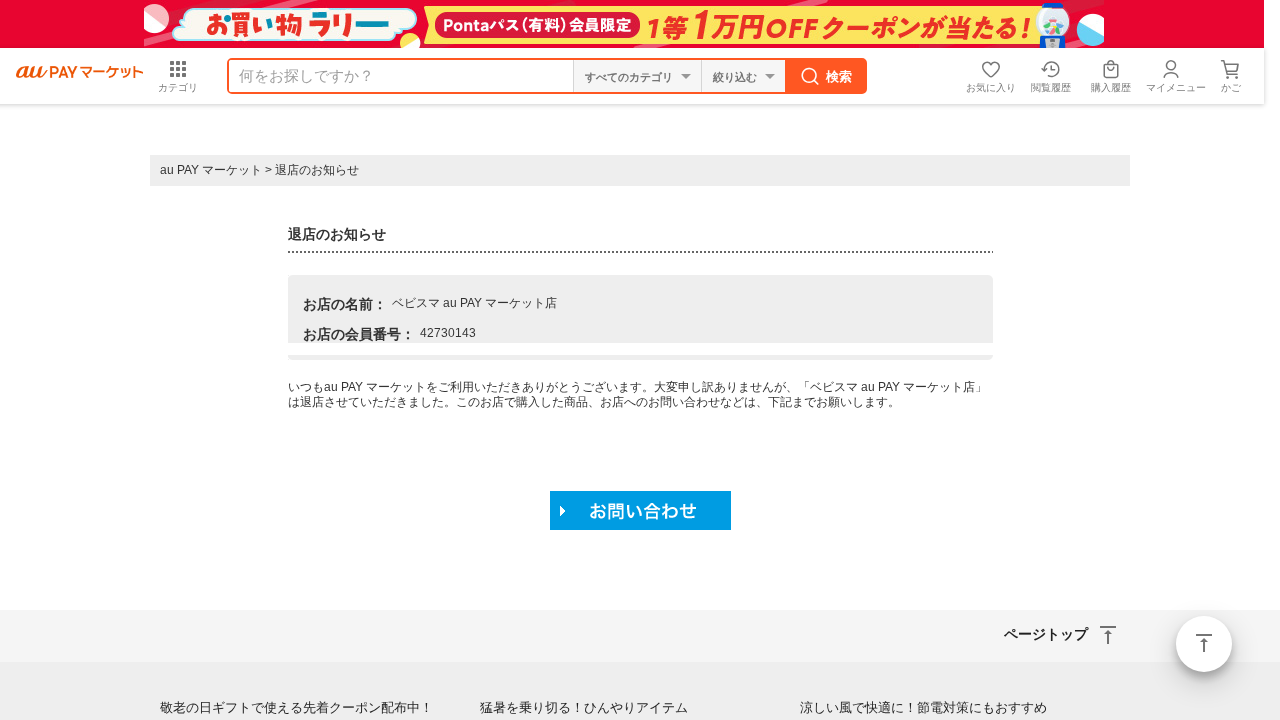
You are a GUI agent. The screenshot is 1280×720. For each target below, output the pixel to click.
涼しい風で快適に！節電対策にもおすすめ (923, 707)
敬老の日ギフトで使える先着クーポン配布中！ (296, 707)
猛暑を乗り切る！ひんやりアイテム (584, 707)
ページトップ (1204, 644)
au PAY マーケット (211, 170)
